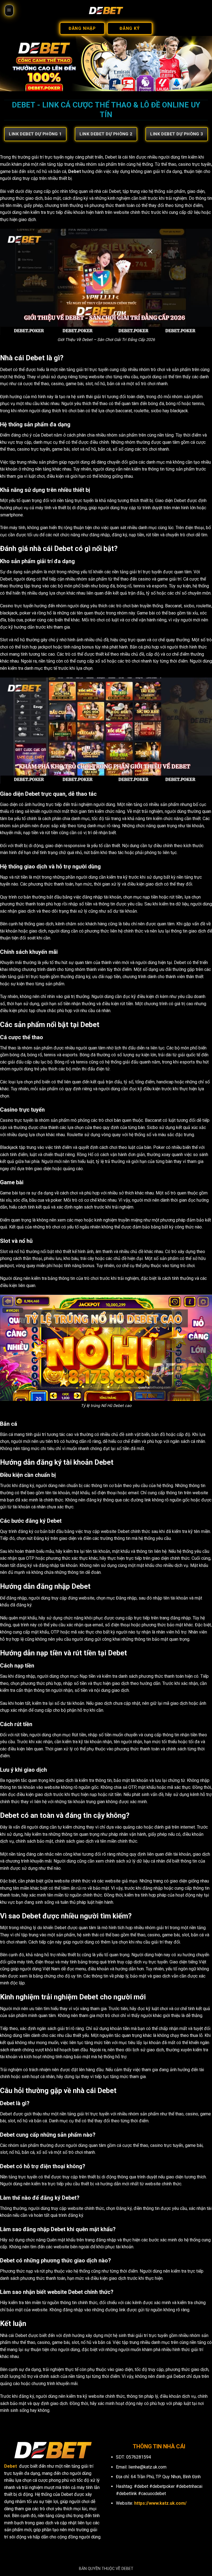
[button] (9, 10)
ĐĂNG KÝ (130, 28)
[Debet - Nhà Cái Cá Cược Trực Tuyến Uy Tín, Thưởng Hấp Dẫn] (106, 10)
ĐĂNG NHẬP (82, 28)
